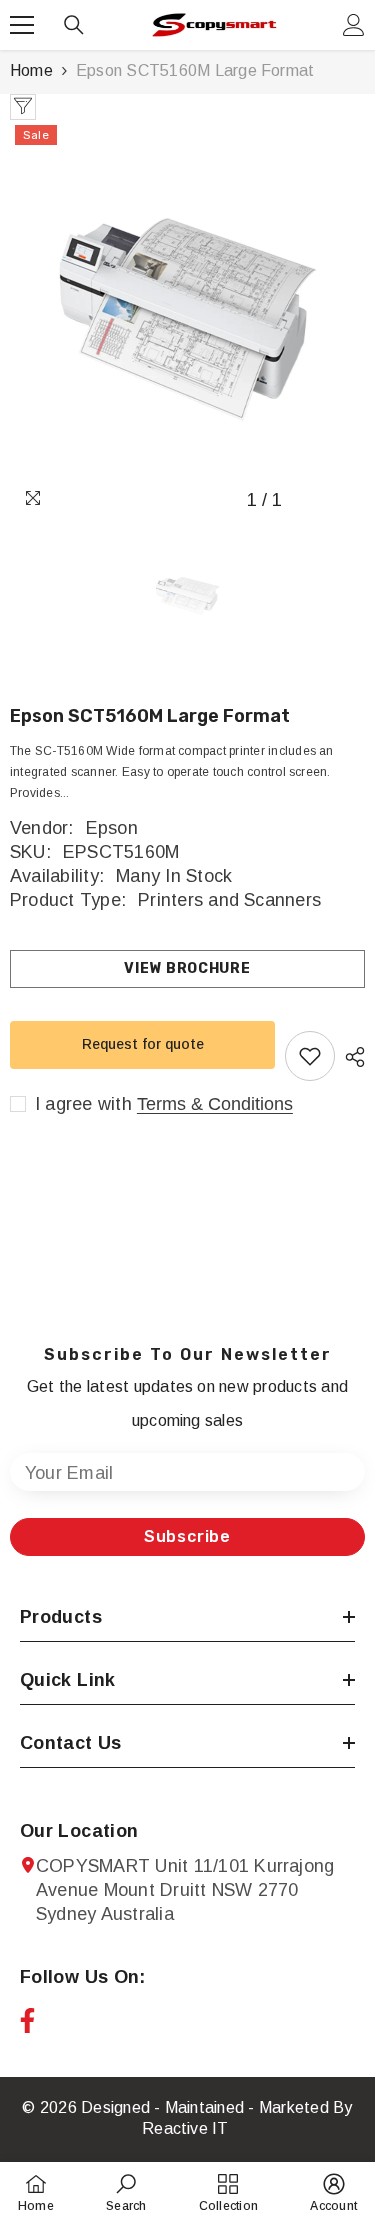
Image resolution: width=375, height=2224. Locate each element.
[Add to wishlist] (310, 1056)
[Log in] (354, 25)
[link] (126, 2192)
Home (31, 70)
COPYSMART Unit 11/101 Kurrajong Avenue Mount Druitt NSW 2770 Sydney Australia (185, 1890)
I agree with (83, 1104)
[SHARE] (350, 1057)
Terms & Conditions (215, 1104)
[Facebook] (27, 2020)
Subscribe (187, 1536)
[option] (187, 320)
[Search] (74, 25)
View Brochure (187, 968)
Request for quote (143, 1044)
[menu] (22, 25)
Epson (112, 828)
